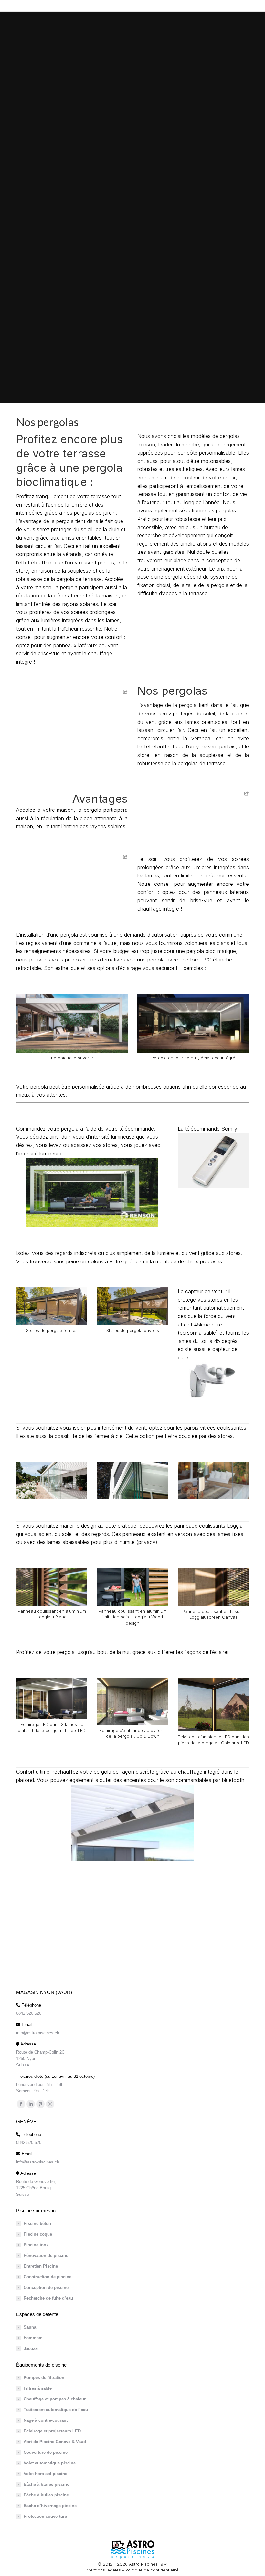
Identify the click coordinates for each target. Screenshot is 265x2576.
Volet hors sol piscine (45, 2474)
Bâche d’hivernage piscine (50, 2506)
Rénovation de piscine (46, 2255)
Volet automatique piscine (50, 2463)
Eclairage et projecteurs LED (52, 2431)
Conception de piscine (46, 2287)
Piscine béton (37, 2223)
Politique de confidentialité (152, 2570)
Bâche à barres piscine (46, 2484)
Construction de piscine (48, 2277)
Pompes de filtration (44, 2378)
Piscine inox (36, 2245)
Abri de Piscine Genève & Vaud (55, 2442)
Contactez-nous (132, 1913)
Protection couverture (45, 2516)
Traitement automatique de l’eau (56, 2410)
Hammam (33, 2338)
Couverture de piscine (46, 2452)
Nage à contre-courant (46, 2420)
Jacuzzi (31, 2349)
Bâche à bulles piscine (46, 2495)
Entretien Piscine (41, 2266)
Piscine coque (38, 2234)
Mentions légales (104, 2570)
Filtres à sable (38, 2388)
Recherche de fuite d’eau (48, 2298)
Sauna (30, 2327)
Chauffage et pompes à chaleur (55, 2399)
